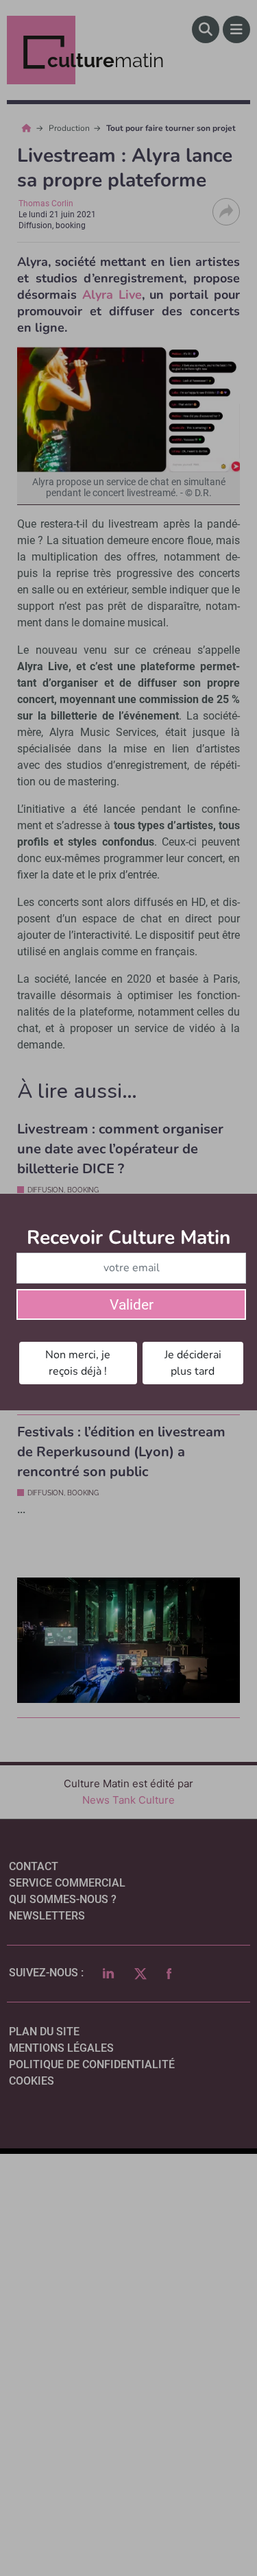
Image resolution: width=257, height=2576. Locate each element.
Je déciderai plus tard (193, 1363)
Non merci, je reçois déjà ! (78, 1363)
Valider (132, 1305)
